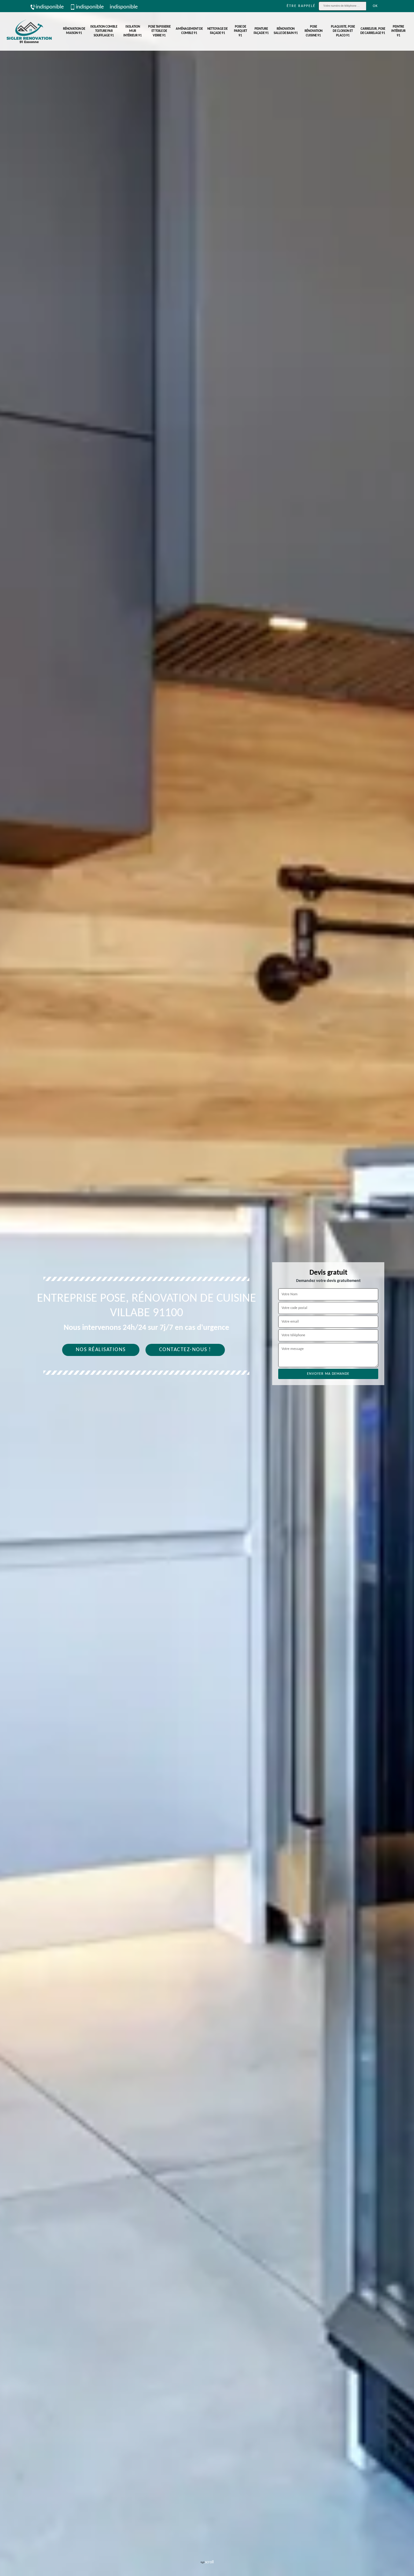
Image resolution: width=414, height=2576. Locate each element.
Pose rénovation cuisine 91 (314, 31)
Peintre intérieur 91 (398, 31)
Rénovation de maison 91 (74, 31)
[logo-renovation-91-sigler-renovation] (29, 31)
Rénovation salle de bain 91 (286, 31)
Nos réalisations (101, 1350)
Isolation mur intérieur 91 (133, 31)
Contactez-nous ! (185, 1350)
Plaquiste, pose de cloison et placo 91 (343, 31)
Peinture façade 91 (261, 31)
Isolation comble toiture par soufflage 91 (104, 31)
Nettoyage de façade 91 (217, 31)
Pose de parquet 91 (240, 31)
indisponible (50, 7)
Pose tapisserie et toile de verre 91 (159, 31)
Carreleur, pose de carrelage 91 (373, 31)
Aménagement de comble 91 (189, 31)
